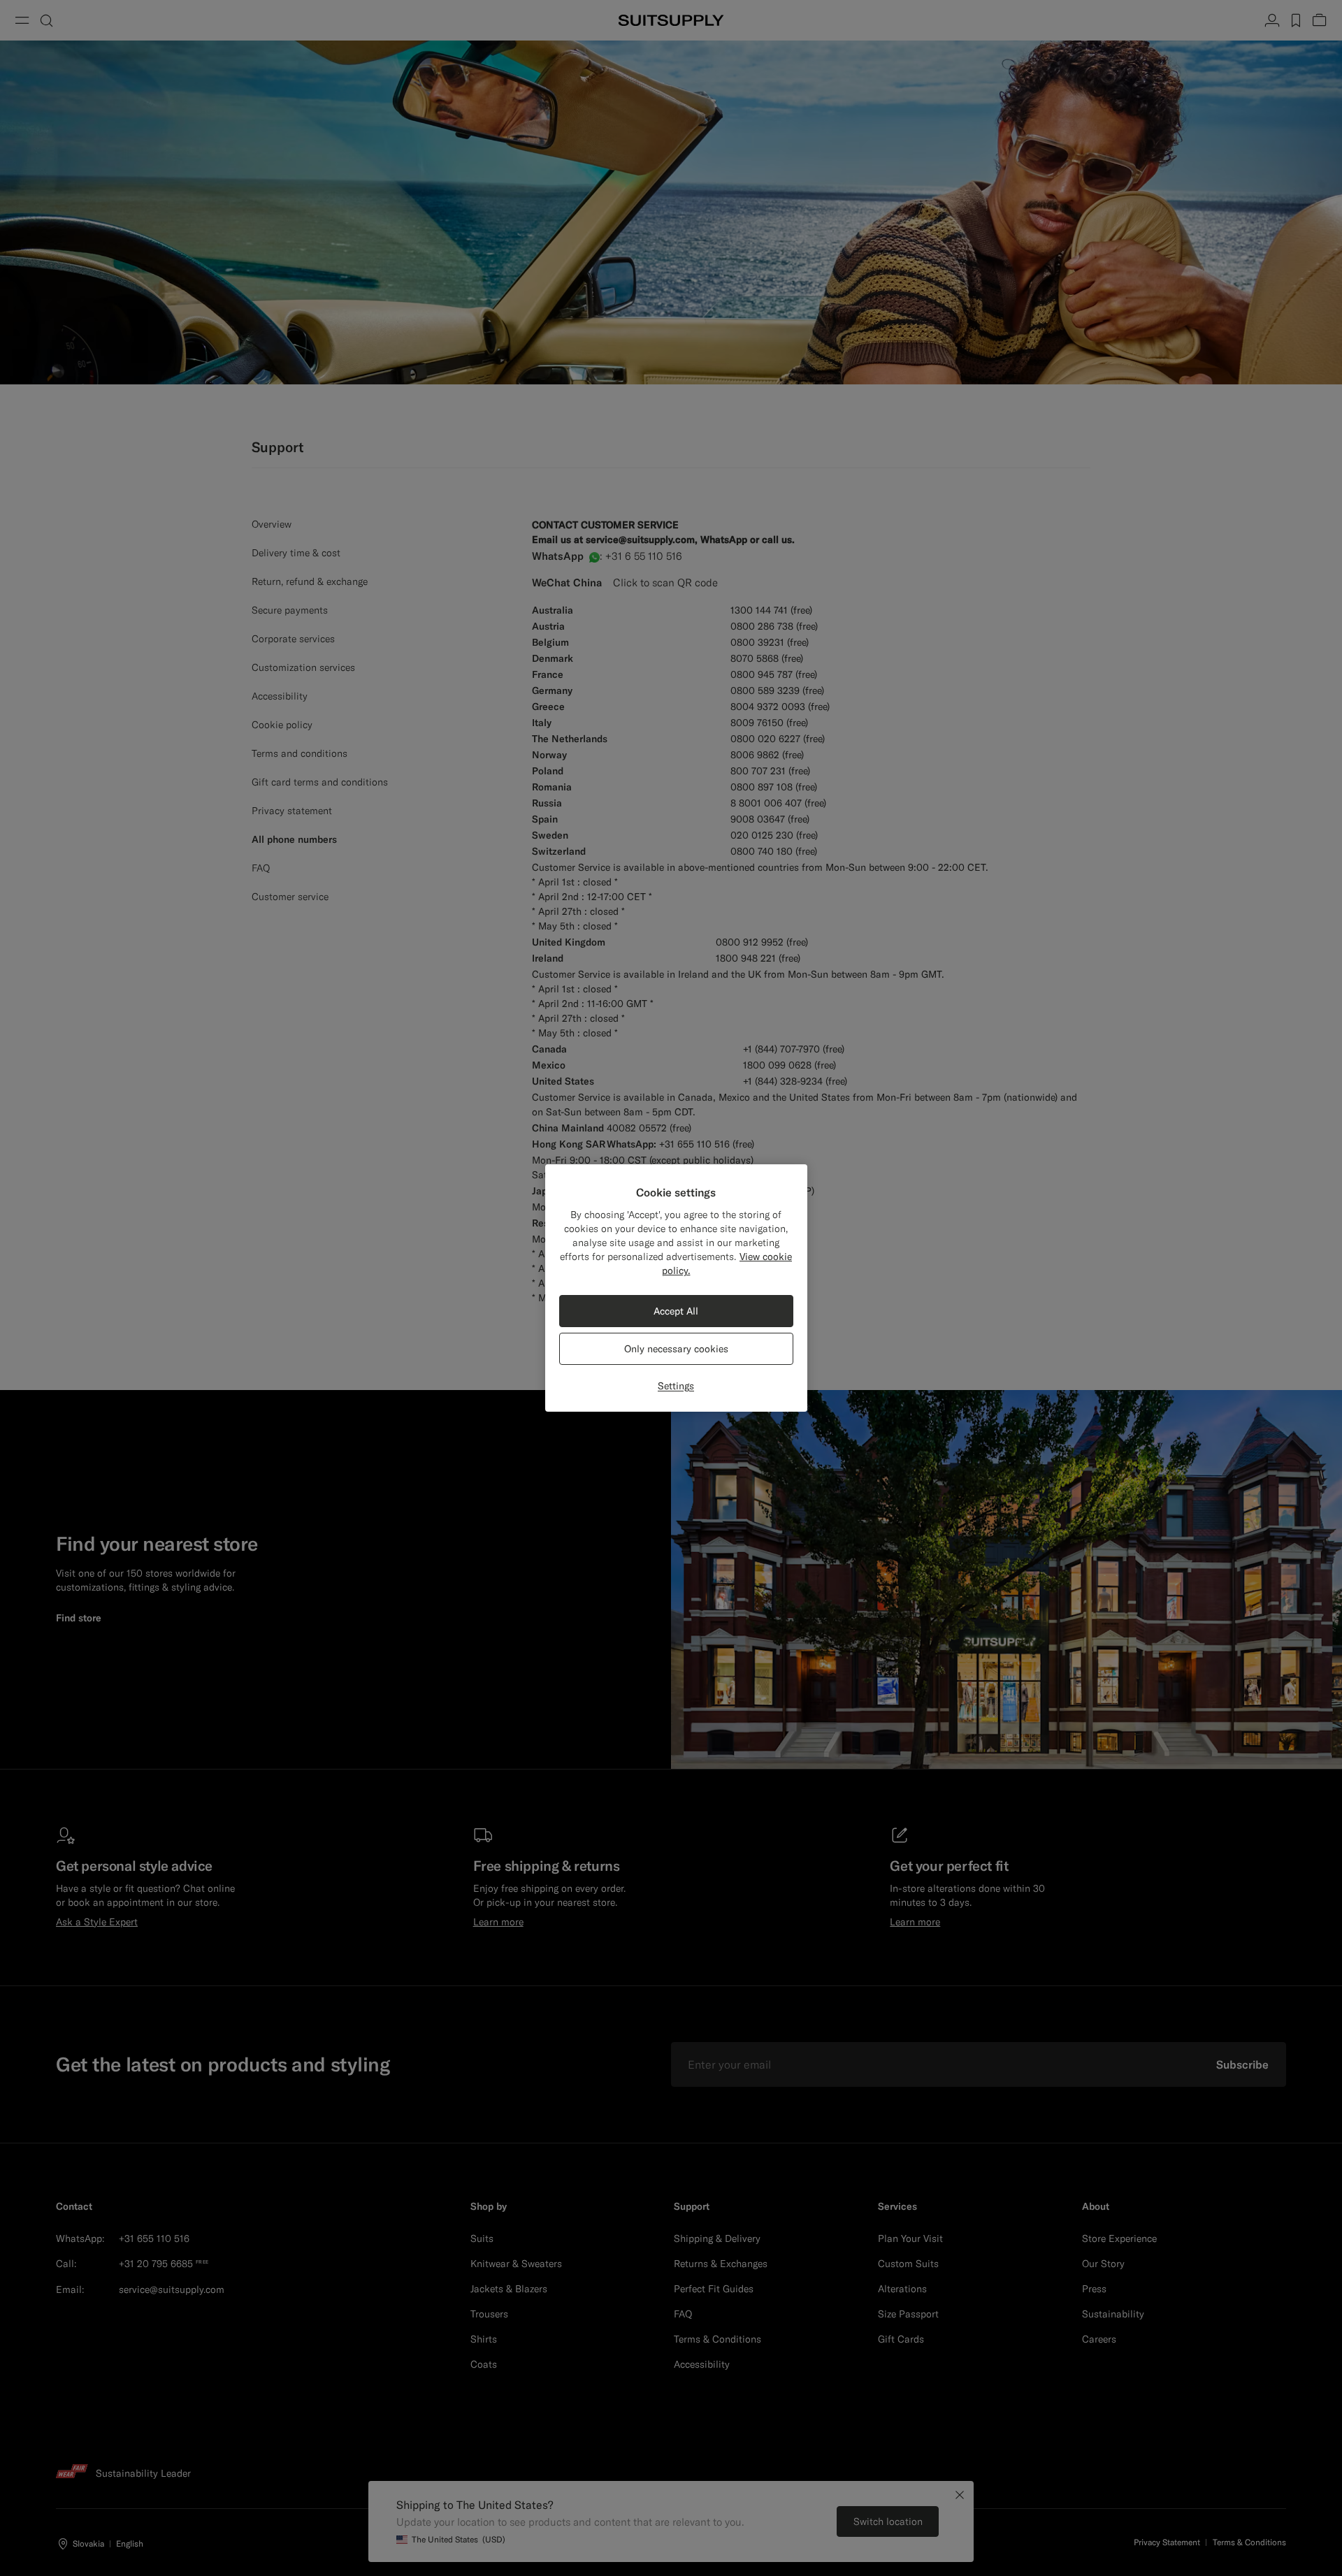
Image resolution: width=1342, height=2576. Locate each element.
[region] (676, 1288)
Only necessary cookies (676, 1349)
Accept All (676, 1311)
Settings (676, 1386)
